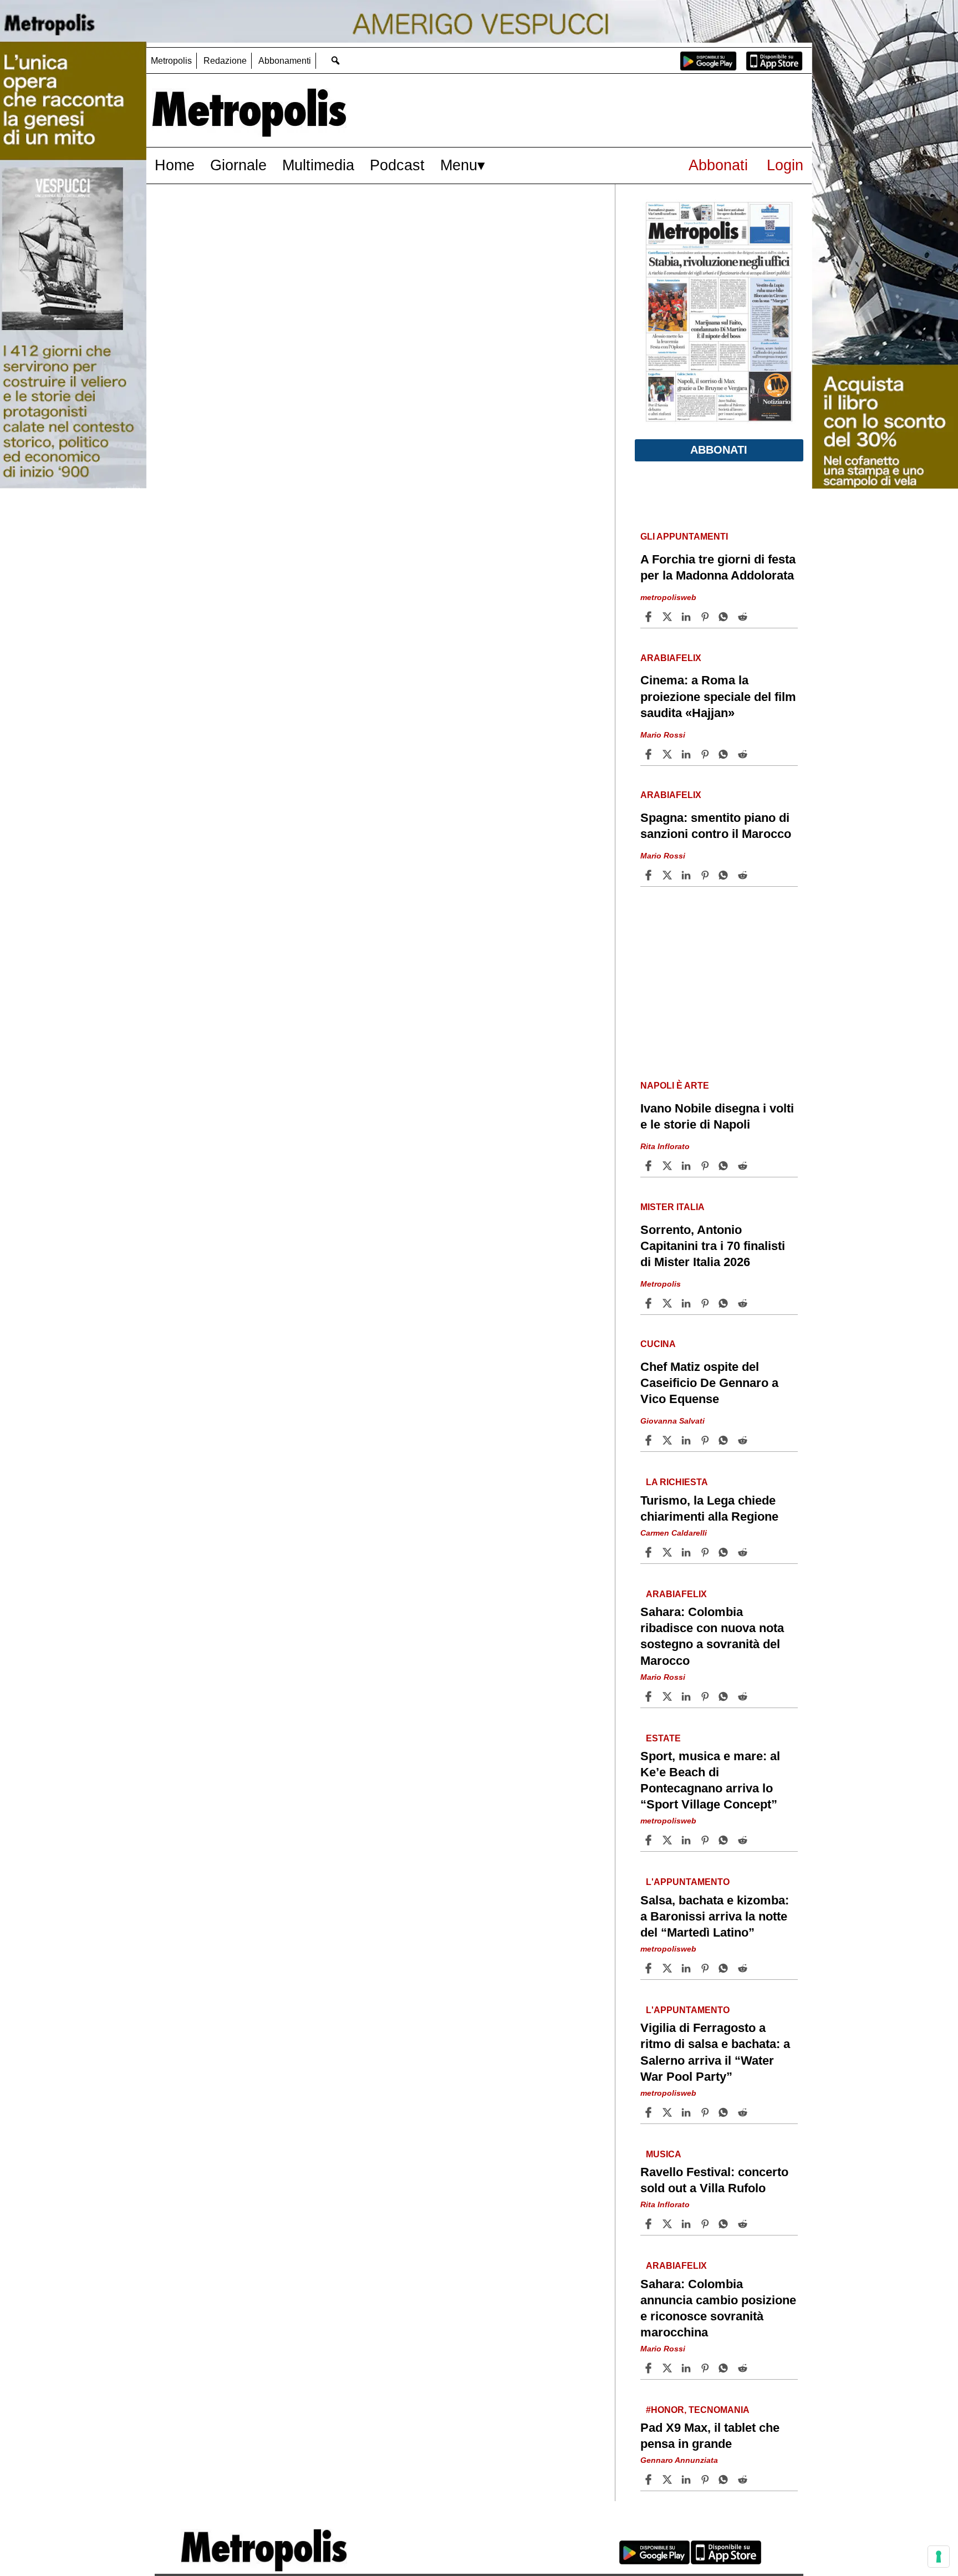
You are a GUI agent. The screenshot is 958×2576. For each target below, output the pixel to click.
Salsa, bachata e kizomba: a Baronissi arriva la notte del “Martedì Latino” (715, 1916)
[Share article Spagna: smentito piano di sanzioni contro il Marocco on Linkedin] (687, 875)
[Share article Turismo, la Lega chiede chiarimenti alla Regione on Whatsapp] (725, 1552)
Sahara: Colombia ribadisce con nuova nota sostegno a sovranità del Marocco (712, 1636)
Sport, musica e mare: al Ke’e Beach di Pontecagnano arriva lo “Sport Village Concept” (710, 1780)
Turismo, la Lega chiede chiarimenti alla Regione (709, 1508)
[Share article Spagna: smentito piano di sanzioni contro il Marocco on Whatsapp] (725, 875)
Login (785, 165)
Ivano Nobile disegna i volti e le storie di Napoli (717, 1116)
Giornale (238, 165)
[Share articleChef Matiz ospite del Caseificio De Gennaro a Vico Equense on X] (669, 1440)
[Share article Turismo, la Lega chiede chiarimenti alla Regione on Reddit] (744, 1552)
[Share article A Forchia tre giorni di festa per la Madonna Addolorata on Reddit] (744, 617)
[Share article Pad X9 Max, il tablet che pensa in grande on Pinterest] (706, 2480)
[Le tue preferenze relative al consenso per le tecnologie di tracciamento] (939, 2557)
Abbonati (718, 165)
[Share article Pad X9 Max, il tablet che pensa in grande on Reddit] (744, 2480)
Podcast (397, 165)
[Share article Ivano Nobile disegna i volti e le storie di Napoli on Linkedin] (687, 1166)
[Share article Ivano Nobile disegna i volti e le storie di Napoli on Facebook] (650, 1166)
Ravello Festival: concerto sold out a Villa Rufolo (714, 2180)
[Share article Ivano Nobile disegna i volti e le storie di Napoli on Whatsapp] (725, 1166)
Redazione (225, 61)
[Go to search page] (335, 60)
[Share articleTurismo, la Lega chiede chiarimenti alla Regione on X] (669, 1552)
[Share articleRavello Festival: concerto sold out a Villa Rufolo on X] (669, 2224)
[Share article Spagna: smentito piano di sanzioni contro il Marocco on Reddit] (744, 875)
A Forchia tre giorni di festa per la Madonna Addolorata (718, 567)
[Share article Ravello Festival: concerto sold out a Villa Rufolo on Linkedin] (687, 2224)
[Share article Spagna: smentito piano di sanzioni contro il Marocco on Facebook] (650, 875)
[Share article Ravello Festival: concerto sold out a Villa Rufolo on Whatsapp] (725, 2224)
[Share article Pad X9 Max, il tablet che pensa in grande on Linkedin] (687, 2480)
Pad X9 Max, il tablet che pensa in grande (710, 2436)
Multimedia (318, 165)
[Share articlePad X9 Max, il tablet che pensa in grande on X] (669, 2480)
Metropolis (171, 61)
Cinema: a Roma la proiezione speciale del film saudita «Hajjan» (718, 696)
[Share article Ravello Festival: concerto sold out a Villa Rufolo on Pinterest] (706, 2224)
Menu (459, 165)
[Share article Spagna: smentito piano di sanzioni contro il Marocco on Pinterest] (706, 875)
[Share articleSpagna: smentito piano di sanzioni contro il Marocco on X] (669, 875)
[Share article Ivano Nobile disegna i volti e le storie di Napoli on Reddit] (744, 1166)
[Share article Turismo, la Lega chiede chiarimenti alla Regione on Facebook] (650, 1552)
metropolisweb (668, 597)
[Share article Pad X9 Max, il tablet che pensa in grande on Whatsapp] (725, 2480)
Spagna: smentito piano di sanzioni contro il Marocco (716, 826)
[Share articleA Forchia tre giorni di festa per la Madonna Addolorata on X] (669, 617)
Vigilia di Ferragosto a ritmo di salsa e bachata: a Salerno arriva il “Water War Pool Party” (715, 2052)
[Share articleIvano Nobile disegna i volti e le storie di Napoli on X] (669, 1166)
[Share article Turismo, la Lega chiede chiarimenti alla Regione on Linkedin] (687, 1552)
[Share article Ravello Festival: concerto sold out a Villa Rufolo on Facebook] (650, 2224)
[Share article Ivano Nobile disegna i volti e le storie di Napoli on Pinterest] (706, 1166)
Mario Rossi (663, 735)
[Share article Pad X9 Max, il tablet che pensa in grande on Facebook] (650, 2480)
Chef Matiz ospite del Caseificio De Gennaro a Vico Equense (709, 1383)
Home (175, 165)
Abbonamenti (285, 61)
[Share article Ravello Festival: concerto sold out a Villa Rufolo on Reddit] (744, 2224)
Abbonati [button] (719, 450)
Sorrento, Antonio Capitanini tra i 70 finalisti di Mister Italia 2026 (713, 1246)
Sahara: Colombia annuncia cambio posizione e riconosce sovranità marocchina (718, 2308)
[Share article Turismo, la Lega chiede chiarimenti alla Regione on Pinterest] (706, 1552)
